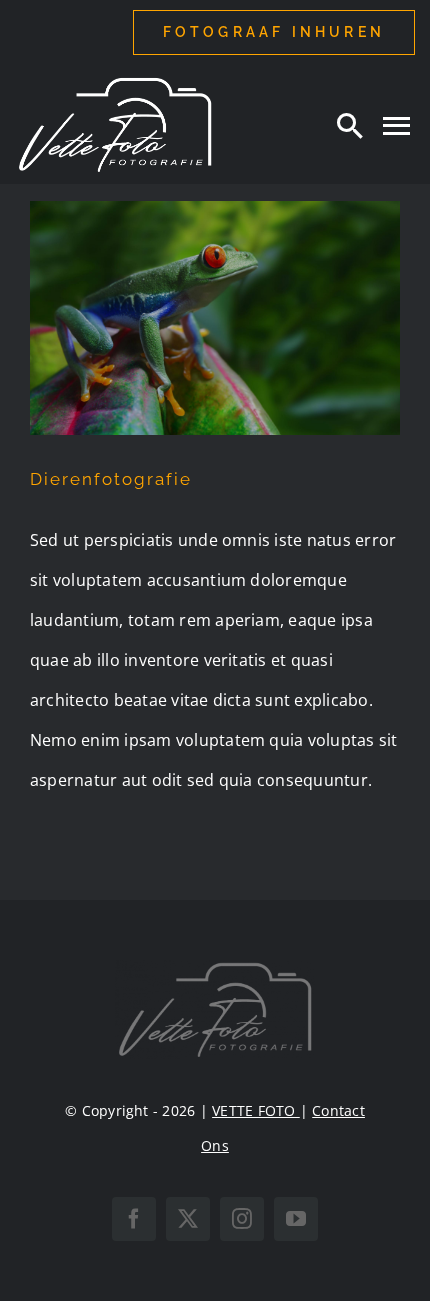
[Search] (350, 125)
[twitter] (188, 1219)
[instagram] (242, 1219)
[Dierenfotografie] (215, 318)
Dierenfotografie (111, 479)
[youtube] (296, 1219)
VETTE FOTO (256, 1110)
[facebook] (134, 1219)
